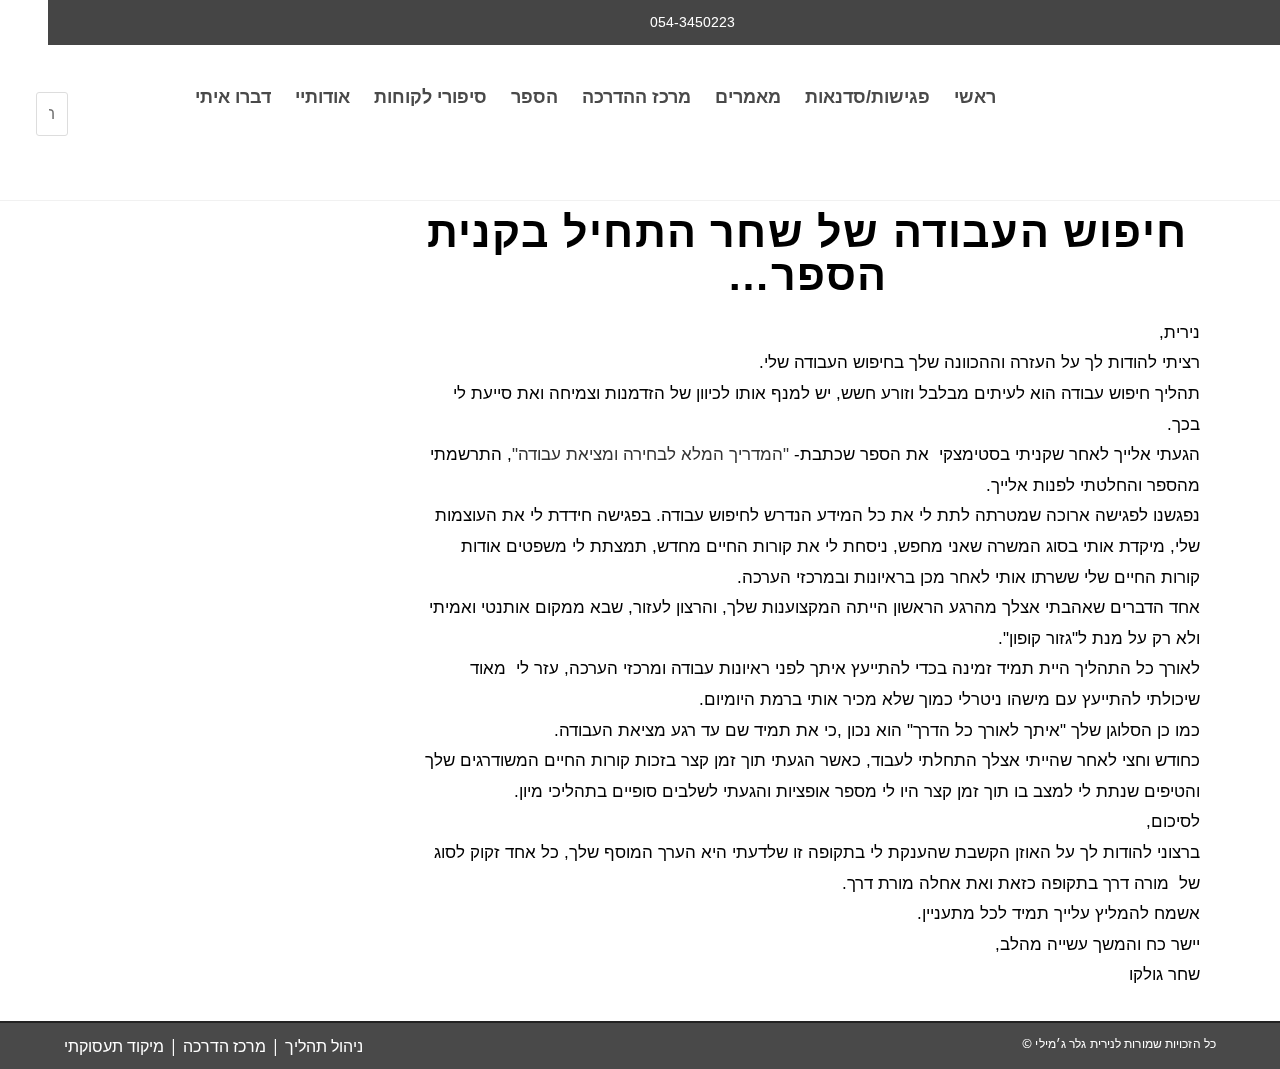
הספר (534, 97)
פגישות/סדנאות (867, 97)
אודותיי (322, 97)
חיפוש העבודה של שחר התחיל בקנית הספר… (807, 253)
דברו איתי (233, 97)
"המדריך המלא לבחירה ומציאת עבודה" (653, 454)
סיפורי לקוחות (430, 97)
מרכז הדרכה (224, 1046)
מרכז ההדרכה (636, 97)
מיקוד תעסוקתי (114, 1046)
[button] (52, 79)
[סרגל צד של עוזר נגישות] (24, 24)
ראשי (975, 97)
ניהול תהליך (324, 1046)
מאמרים (748, 97)
